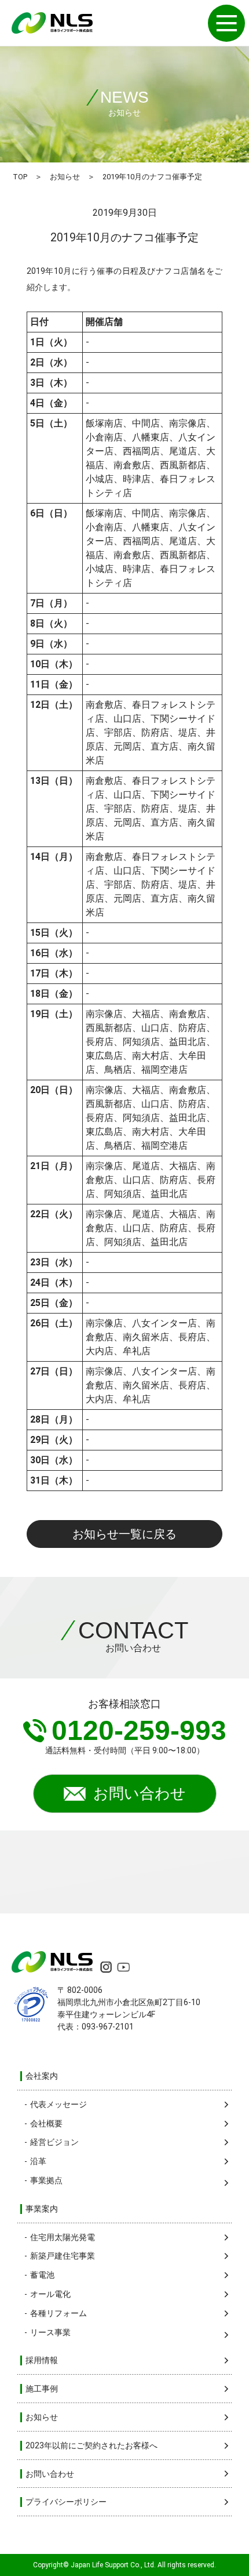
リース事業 (50, 2332)
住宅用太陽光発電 (63, 2237)
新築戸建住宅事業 (63, 2256)
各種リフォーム (58, 2313)
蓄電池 (42, 2275)
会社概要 (46, 2123)
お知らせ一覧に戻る (124, 1534)
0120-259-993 (139, 1730)
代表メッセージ (58, 2104)
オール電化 (50, 2294)
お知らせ (65, 177)
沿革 (38, 2161)
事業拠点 (46, 2180)
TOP (20, 177)
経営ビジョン (54, 2142)
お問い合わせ (140, 1793)
